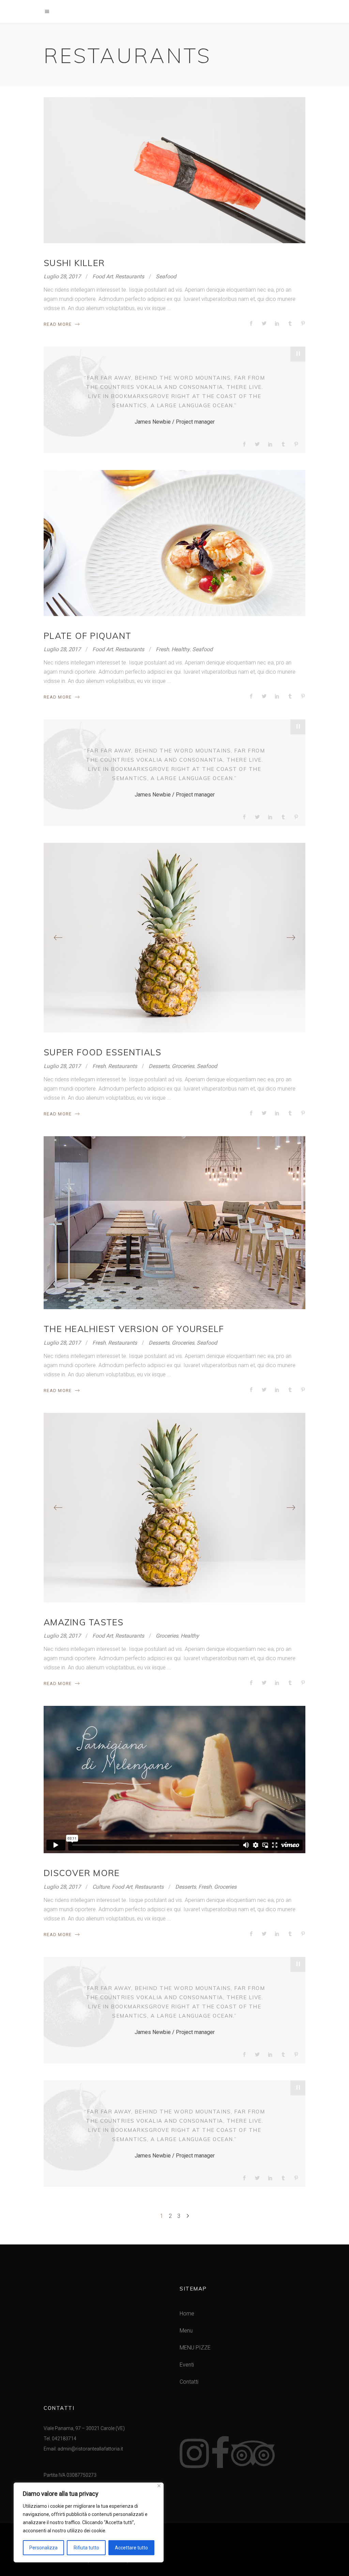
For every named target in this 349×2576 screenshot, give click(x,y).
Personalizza (43, 2548)
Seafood (166, 276)
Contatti (189, 2382)
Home (187, 2314)
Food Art (103, 276)
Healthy (181, 649)
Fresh (162, 649)
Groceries (183, 1066)
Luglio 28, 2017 (62, 276)
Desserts (159, 1066)
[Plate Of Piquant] (174, 543)
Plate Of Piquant (87, 636)
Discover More (82, 1873)
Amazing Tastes (84, 1622)
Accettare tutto (131, 2548)
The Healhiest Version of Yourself (134, 1329)
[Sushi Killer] (174, 170)
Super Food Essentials (102, 1052)
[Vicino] (159, 2486)
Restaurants (130, 276)
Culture (101, 1887)
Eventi (187, 2365)
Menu (186, 2331)
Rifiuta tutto (86, 2548)
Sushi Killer (74, 263)
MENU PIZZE (195, 2348)
